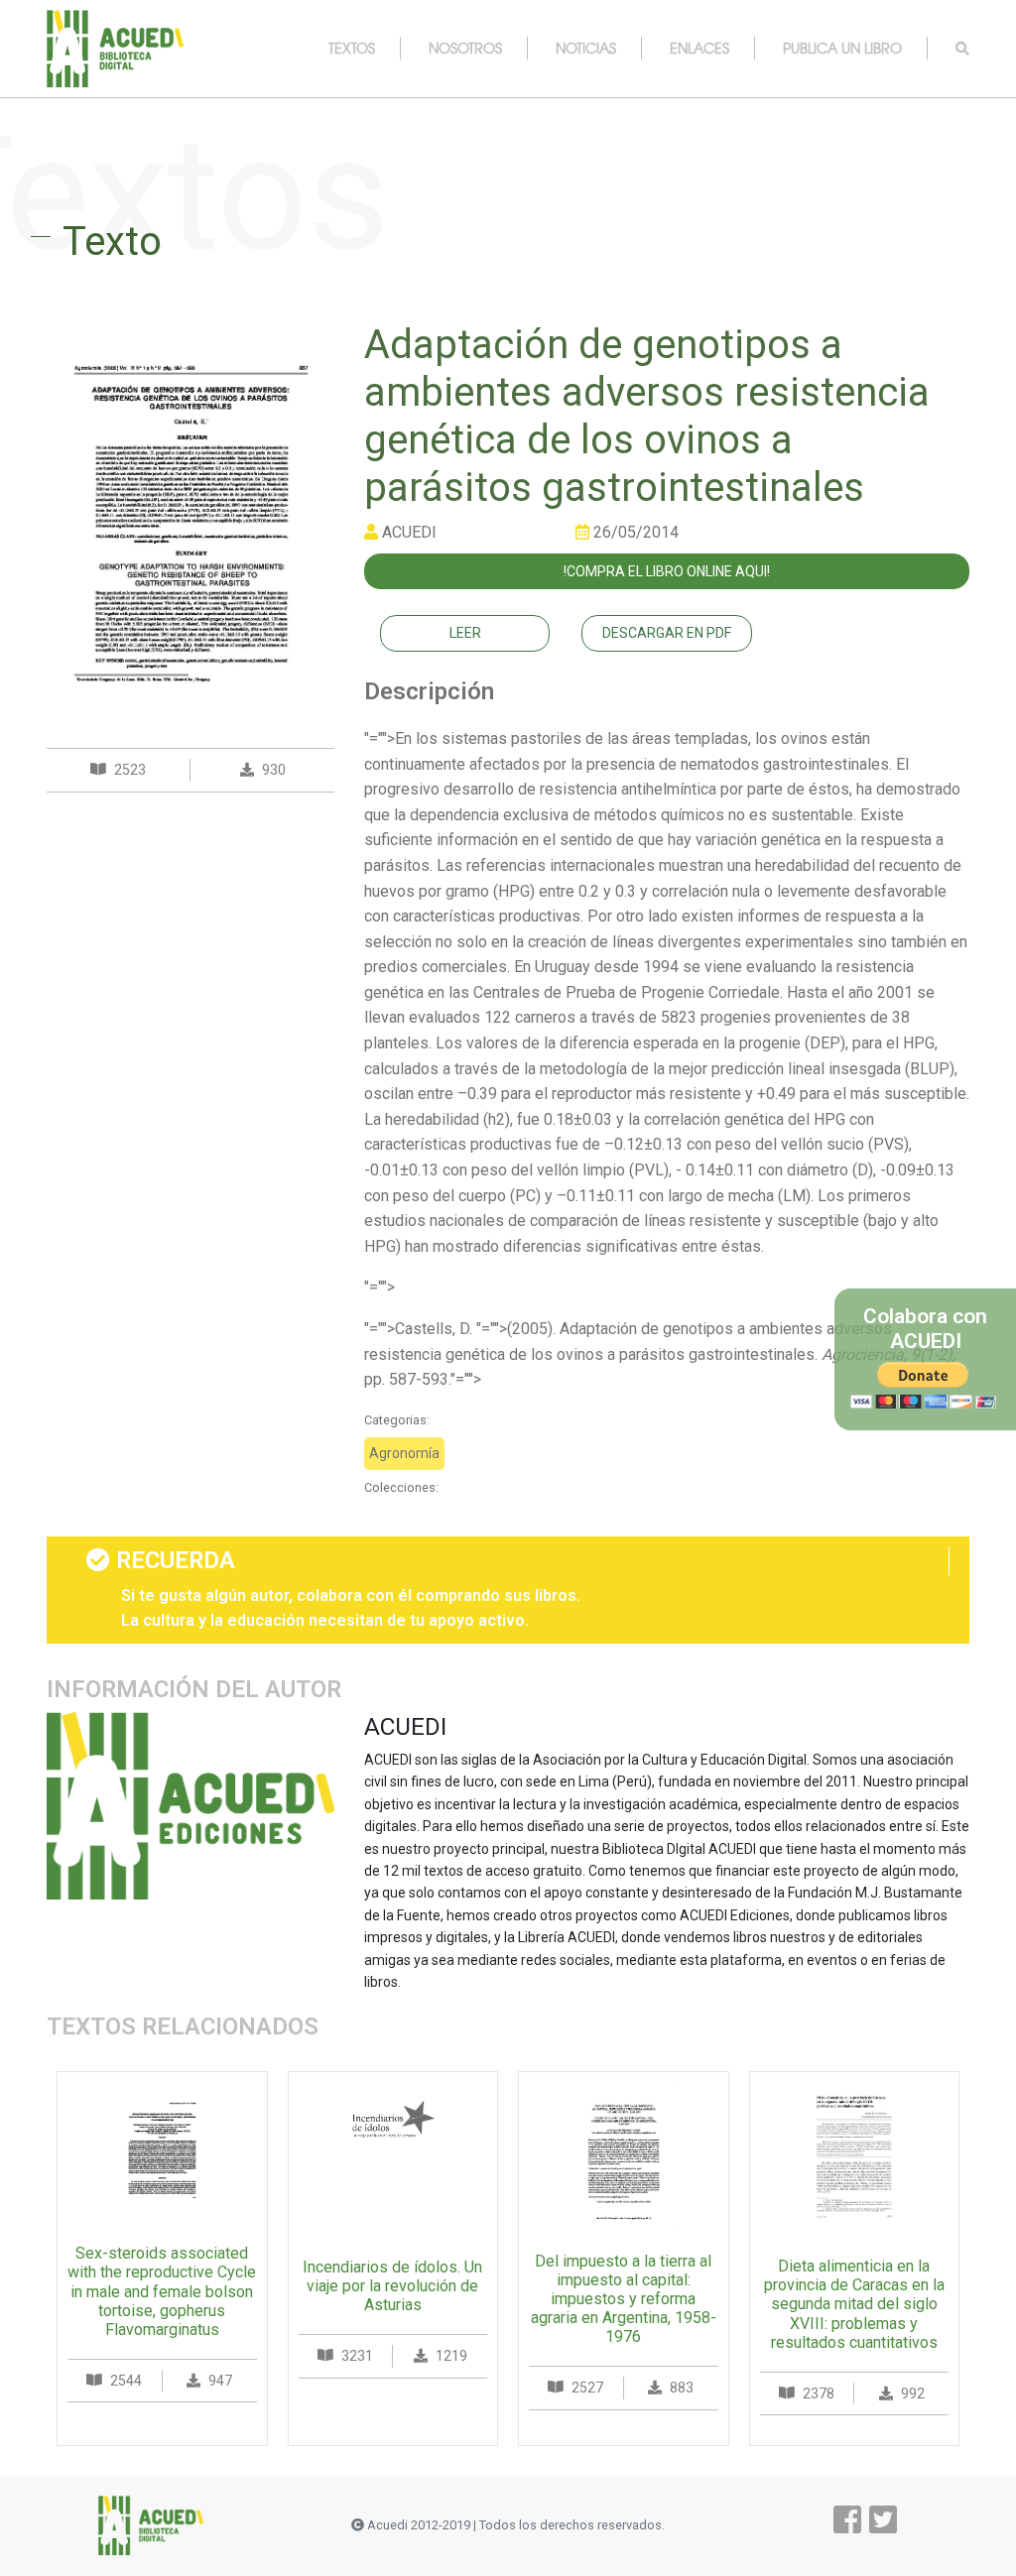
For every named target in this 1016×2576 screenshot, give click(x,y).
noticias (586, 48)
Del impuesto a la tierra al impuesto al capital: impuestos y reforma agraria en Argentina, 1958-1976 (624, 2299)
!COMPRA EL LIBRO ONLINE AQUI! (667, 571)
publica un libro (842, 48)
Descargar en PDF (667, 633)
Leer (465, 633)
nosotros (465, 48)
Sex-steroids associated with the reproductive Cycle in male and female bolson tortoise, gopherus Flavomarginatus (162, 2291)
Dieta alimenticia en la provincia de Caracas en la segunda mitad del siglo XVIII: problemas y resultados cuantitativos (854, 2304)
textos (352, 48)
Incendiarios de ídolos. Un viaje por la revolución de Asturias (392, 2286)
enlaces (699, 48)
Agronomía (404, 1453)
